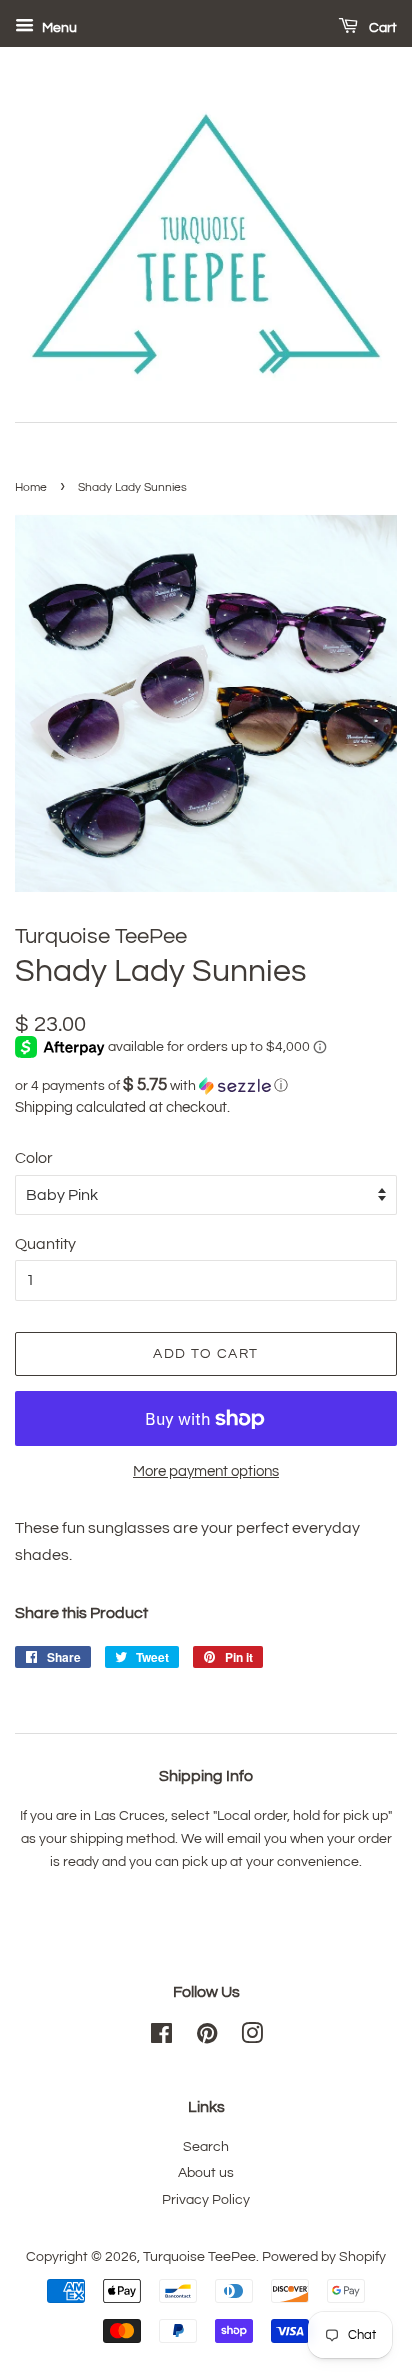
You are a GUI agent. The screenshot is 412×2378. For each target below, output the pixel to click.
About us (206, 2173)
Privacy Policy (206, 2200)
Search (206, 2147)
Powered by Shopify (324, 2257)
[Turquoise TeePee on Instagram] (252, 2038)
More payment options (206, 1471)
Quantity (45, 1244)
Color (34, 1158)
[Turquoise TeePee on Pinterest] (207, 2038)
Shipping (44, 1107)
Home (31, 487)
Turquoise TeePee (199, 2257)
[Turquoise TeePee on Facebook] (161, 2038)
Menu (58, 28)
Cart (381, 28)
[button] (206, 1085)
